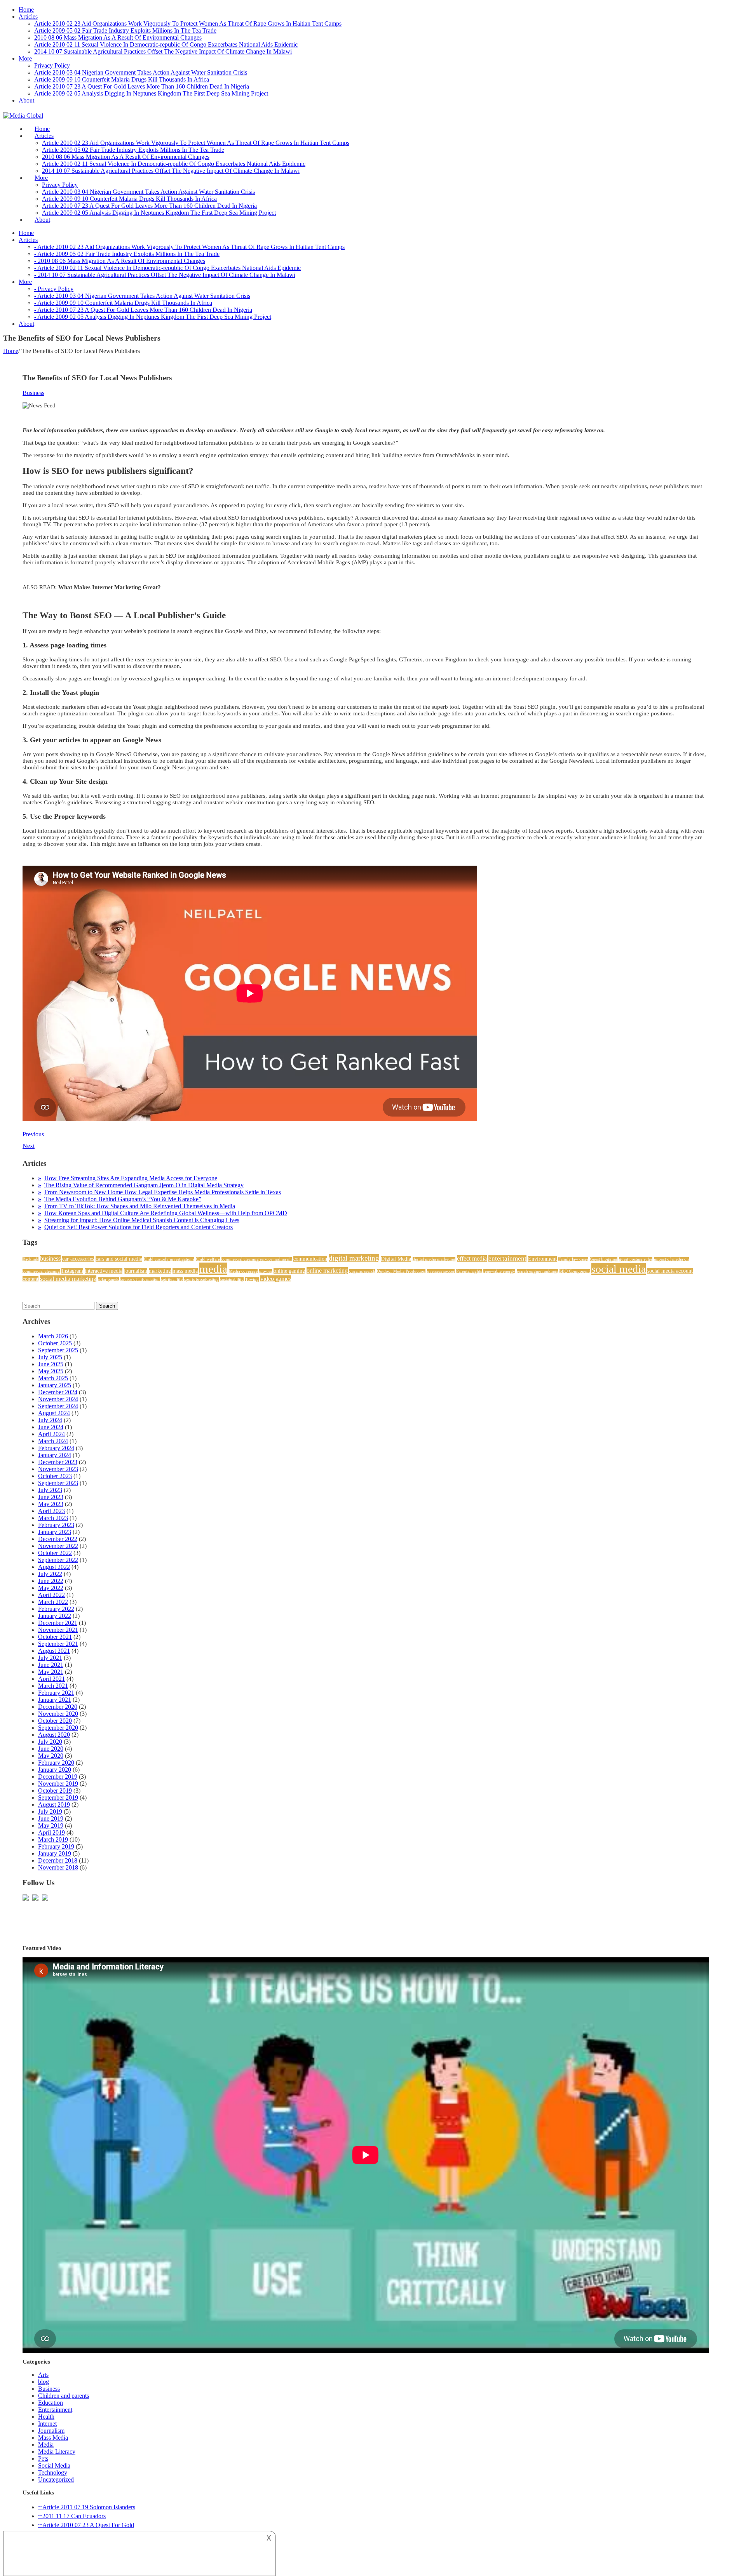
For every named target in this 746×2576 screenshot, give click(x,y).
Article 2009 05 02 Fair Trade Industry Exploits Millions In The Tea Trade (125, 30)
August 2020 (54, 1735)
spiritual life (172, 1279)
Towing (252, 1279)
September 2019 (58, 1798)
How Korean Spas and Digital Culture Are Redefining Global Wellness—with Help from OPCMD (166, 1213)
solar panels (108, 1279)
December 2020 (58, 1707)
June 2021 (51, 1665)
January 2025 (55, 1385)
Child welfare (208, 1259)
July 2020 (50, 1742)
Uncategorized (56, 2479)
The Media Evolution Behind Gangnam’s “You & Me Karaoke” (123, 1199)
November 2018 (58, 1867)
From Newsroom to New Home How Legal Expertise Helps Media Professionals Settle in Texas (163, 1192)
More (25, 58)
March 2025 (53, 1378)
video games (276, 1279)
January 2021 (55, 1700)
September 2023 (58, 1483)
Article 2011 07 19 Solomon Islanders (89, 2507)
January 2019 (55, 1853)
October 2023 (55, 1476)
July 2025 (50, 1357)
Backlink (31, 1259)
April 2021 (51, 1679)
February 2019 (56, 1846)
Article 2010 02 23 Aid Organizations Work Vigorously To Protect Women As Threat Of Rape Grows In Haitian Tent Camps (188, 23)
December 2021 (58, 1623)
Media (46, 2445)
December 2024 (58, 1392)
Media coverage (243, 1271)
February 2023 (56, 1525)
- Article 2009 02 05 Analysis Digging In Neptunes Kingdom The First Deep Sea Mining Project (153, 317)
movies (266, 1271)
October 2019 (55, 1791)
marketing (160, 1271)
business (50, 1258)
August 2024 (54, 1413)
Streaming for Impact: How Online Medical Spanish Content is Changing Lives (142, 1220)
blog (44, 2382)
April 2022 (51, 1595)
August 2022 (54, 1567)
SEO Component (575, 1271)
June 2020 (51, 1749)
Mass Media (53, 2438)
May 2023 (51, 1504)
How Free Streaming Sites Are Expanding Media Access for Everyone (131, 1178)
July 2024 (50, 1420)
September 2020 (58, 1728)
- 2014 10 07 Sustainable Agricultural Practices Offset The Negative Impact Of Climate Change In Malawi (165, 275)
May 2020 (51, 1756)
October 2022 (55, 1553)
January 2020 (55, 1770)
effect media (472, 1258)
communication (310, 1259)
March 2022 (53, 1602)
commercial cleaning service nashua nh (257, 1259)
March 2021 (53, 1686)
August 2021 (54, 1651)
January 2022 (55, 1616)
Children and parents (64, 2396)
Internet (47, 2424)
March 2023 (53, 1518)
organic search (362, 1271)
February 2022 (56, 1609)
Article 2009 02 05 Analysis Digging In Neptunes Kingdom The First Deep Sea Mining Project (151, 93)
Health (46, 2417)
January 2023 (55, 1532)
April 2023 (51, 1511)
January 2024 (55, 1455)
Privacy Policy (52, 65)
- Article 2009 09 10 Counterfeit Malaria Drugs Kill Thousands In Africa (123, 303)
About (26, 100)
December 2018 (58, 1860)
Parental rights (469, 1271)
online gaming (289, 1271)
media (213, 1269)
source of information (140, 1279)
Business (33, 393)
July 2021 (50, 1658)
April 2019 (51, 1832)
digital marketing (354, 1258)
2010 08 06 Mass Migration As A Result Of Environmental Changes (118, 37)
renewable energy (499, 1271)
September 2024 (58, 1406)
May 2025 (51, 1371)
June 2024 (51, 1427)
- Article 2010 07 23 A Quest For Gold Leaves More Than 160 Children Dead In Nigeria (143, 310)
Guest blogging (604, 1259)
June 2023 (51, 1497)
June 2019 (51, 1819)
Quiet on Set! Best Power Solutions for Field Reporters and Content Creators (139, 1227)
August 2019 (54, 1805)
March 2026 (53, 1336)
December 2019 (58, 1777)
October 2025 (55, 1343)
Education (51, 2403)
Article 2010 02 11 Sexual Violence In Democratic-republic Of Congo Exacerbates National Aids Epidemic (166, 44)
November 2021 (58, 1630)
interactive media (104, 1271)
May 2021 (51, 1672)
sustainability (232, 1279)
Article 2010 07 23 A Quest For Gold (88, 2525)
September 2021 (58, 1644)
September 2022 (58, 1560)
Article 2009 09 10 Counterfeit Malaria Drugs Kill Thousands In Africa (122, 79)
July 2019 (50, 1812)
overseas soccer (441, 1271)
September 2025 (58, 1350)
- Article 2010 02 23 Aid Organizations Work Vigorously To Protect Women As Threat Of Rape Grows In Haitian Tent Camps (189, 247)
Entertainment (55, 2410)
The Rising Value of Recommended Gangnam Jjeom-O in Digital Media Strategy (144, 1185)
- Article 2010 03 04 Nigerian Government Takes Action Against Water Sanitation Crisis (142, 296)
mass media (185, 1271)
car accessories (78, 1259)
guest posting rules (636, 1259)
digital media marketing (434, 1259)
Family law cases (573, 1259)
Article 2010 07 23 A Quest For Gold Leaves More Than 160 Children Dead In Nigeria (142, 86)
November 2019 (58, 1784)
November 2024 (58, 1399)
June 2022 (51, 1581)
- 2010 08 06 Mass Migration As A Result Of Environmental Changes (120, 261)
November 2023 (58, 1469)
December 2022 (58, 1539)
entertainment (507, 1258)
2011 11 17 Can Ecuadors (74, 2516)
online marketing (327, 1271)
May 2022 (51, 1588)
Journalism (51, 2431)
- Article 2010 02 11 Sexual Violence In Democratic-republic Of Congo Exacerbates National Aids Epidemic (167, 268)
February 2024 (56, 1448)
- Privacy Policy (54, 289)
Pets (43, 2459)
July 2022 (50, 1574)
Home (26, 10)
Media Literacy (57, 2452)
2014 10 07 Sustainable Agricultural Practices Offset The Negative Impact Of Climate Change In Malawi (163, 51)
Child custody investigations (169, 1259)
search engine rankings (537, 1271)
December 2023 (58, 1462)
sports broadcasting (201, 1279)
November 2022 (58, 1546)
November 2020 (58, 1714)
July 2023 (50, 1490)
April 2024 (51, 1434)
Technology (53, 2473)
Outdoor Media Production (401, 1271)
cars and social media (119, 1259)
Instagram (72, 1271)
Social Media (54, 2466)
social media (619, 1269)
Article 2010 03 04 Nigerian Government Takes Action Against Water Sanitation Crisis (141, 72)
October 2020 (55, 1721)
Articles (28, 17)
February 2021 (56, 1693)
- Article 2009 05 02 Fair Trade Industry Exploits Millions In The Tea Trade (127, 254)
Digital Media (396, 1259)
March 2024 (53, 1441)
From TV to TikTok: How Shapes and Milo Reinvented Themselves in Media (140, 1206)
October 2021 (55, 1637)
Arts (43, 2375)
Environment (542, 1259)
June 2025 (51, 1364)
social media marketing (68, 1279)
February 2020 (56, 1763)
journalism (136, 1271)
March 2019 (53, 1839)
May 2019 (51, 1825)
